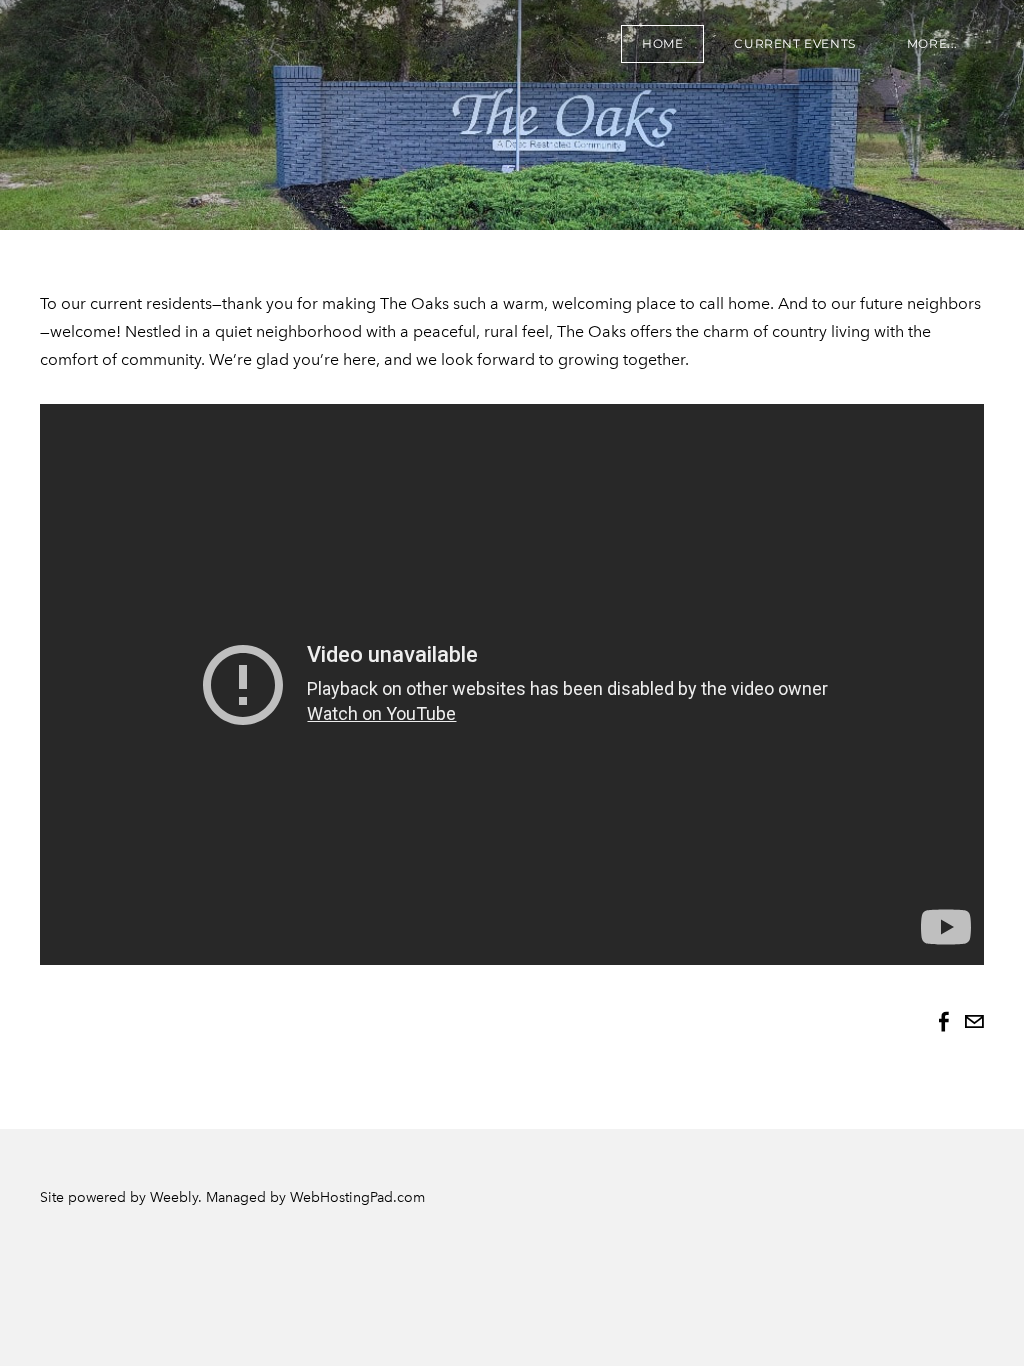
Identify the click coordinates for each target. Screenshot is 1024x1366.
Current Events (794, 43)
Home (662, 43)
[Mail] (974, 1022)
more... (932, 43)
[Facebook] (944, 1022)
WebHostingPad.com (357, 1197)
